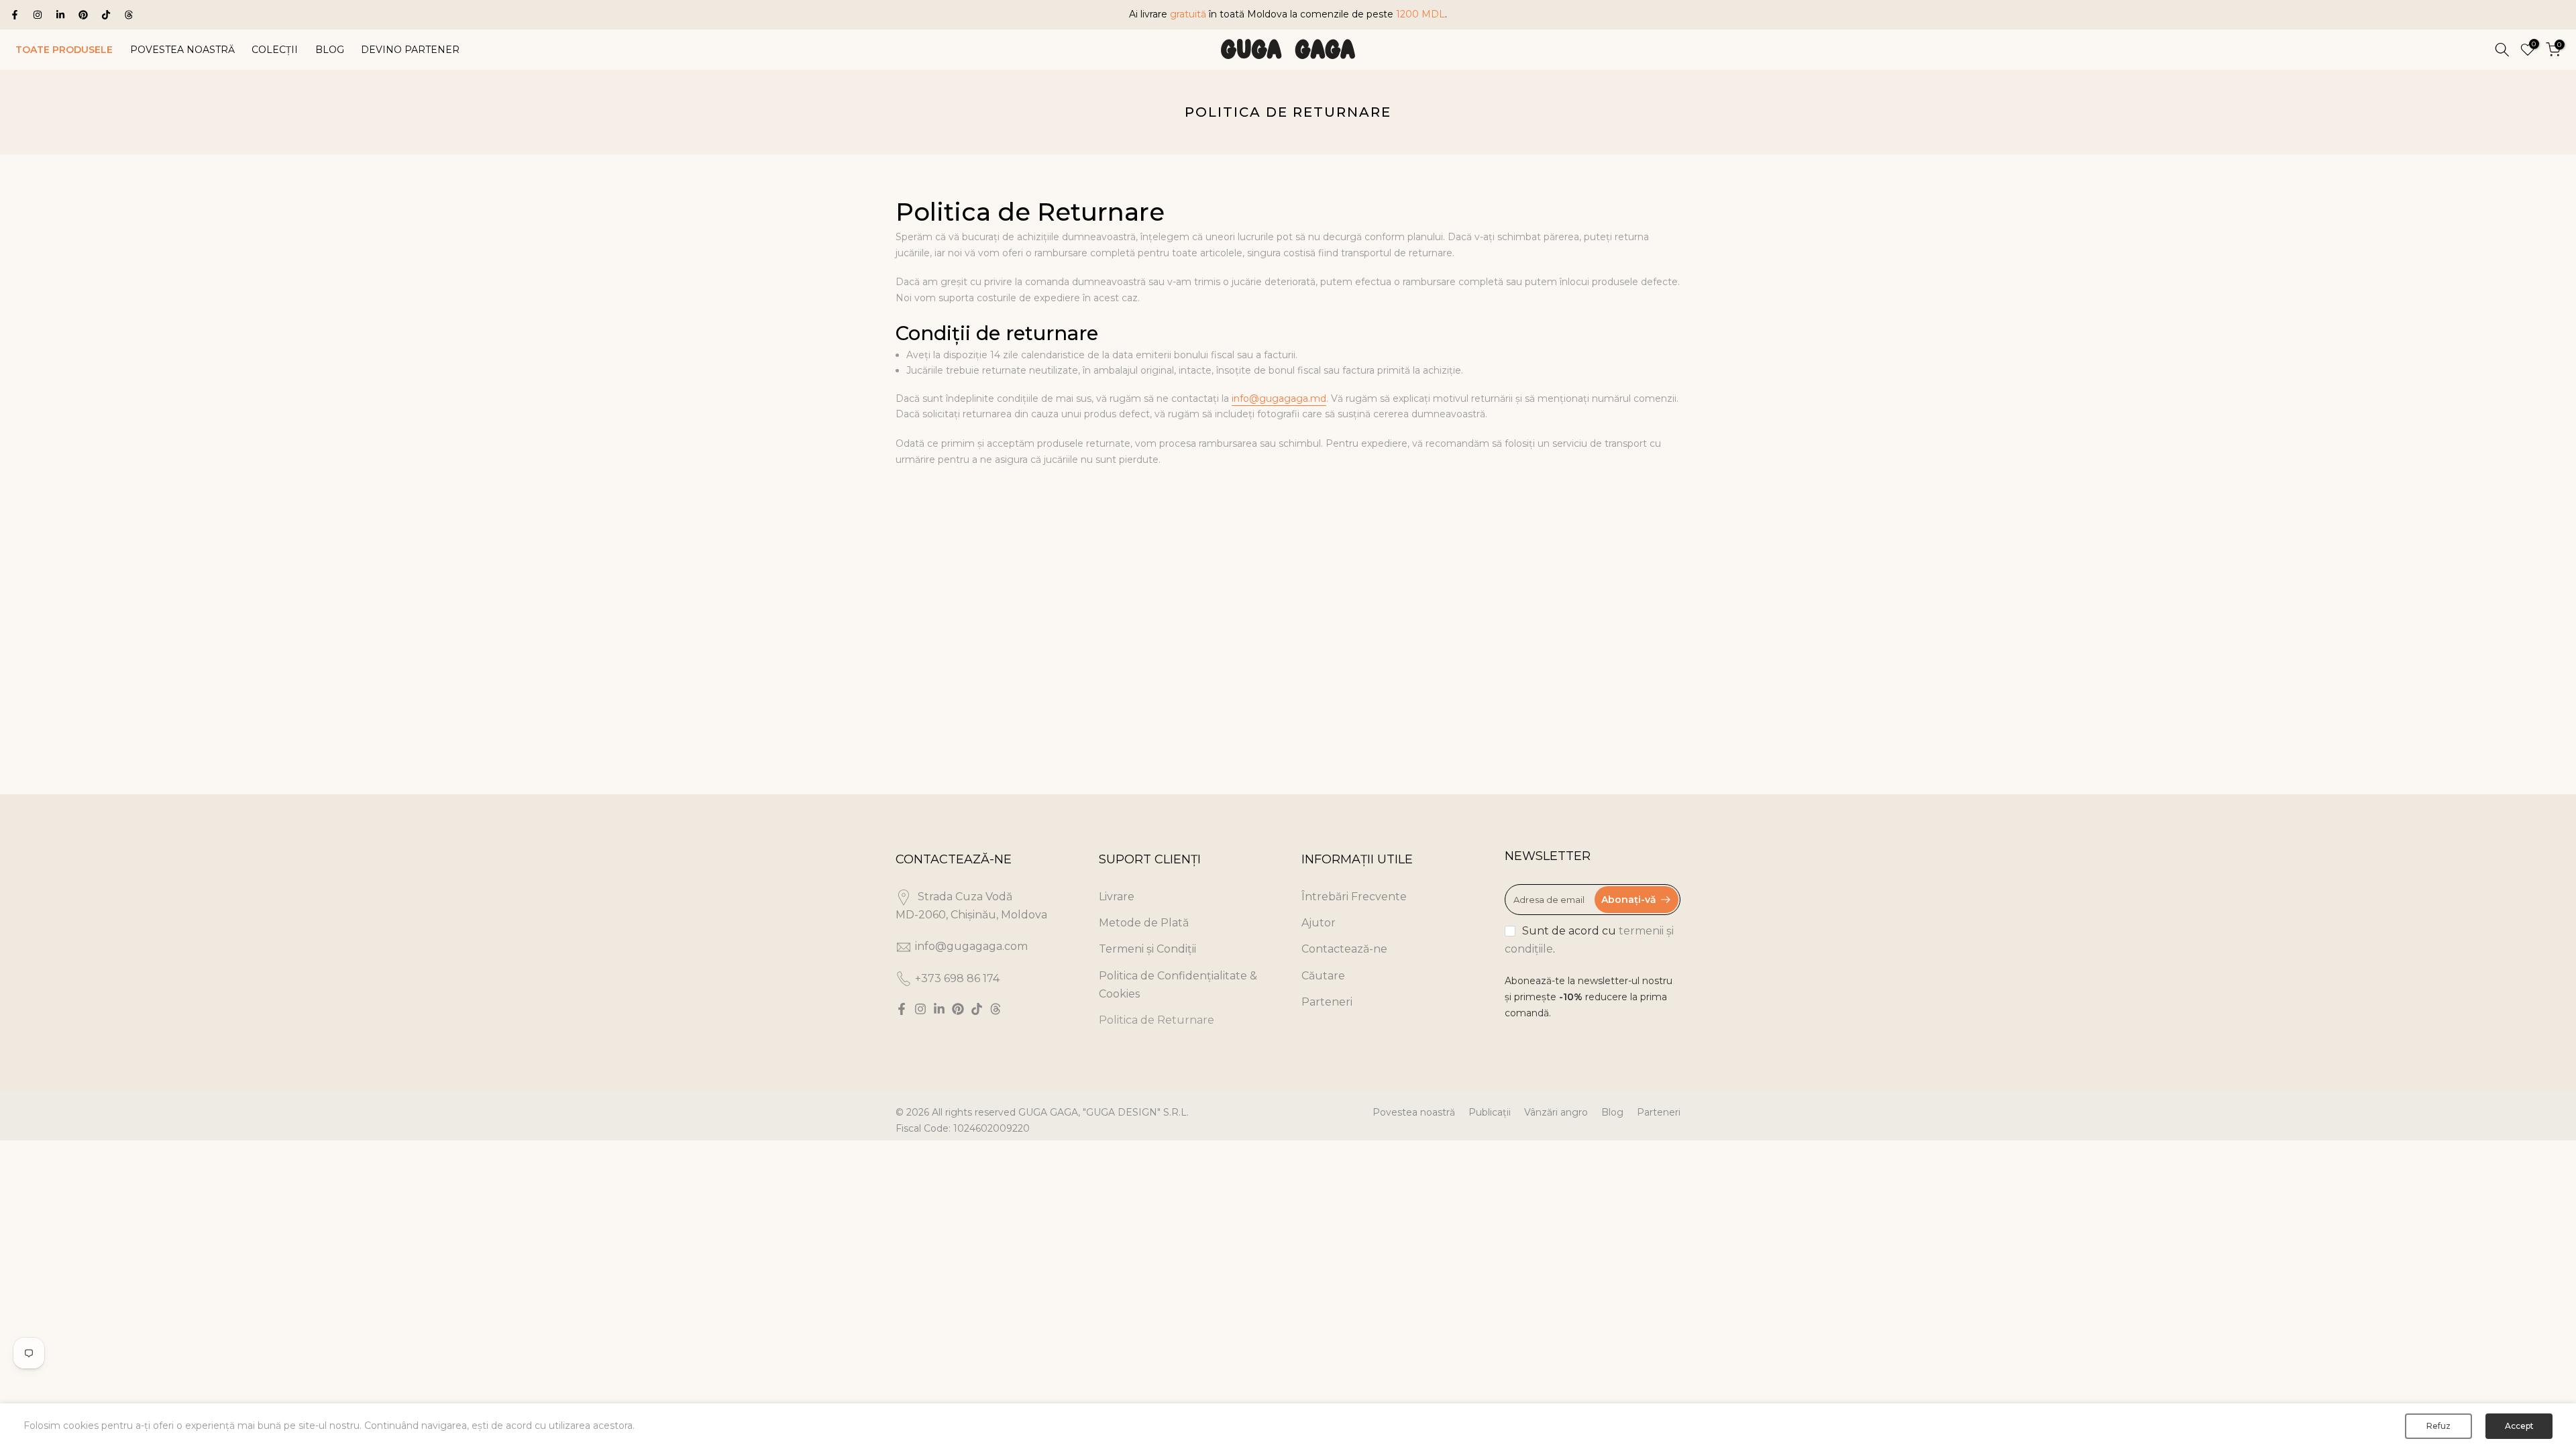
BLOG (330, 50)
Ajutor (1319, 923)
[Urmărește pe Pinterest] (83, 15)
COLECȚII (275, 50)
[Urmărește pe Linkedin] (60, 15)
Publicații (1490, 1112)
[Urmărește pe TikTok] (106, 15)
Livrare (1117, 897)
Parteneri (1327, 1002)
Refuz (2438, 1426)
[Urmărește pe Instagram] (38, 15)
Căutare (1323, 976)
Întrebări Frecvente (1354, 897)
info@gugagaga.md (1279, 398)
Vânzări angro (1556, 1112)
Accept (2519, 1426)
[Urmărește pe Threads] (129, 15)
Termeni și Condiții (1147, 949)
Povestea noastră (1414, 1112)
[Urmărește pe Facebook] (15, 15)
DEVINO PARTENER (410, 50)
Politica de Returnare (1157, 1020)
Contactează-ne (1344, 949)
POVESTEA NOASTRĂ (182, 50)
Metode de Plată (1144, 923)
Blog (1612, 1112)
